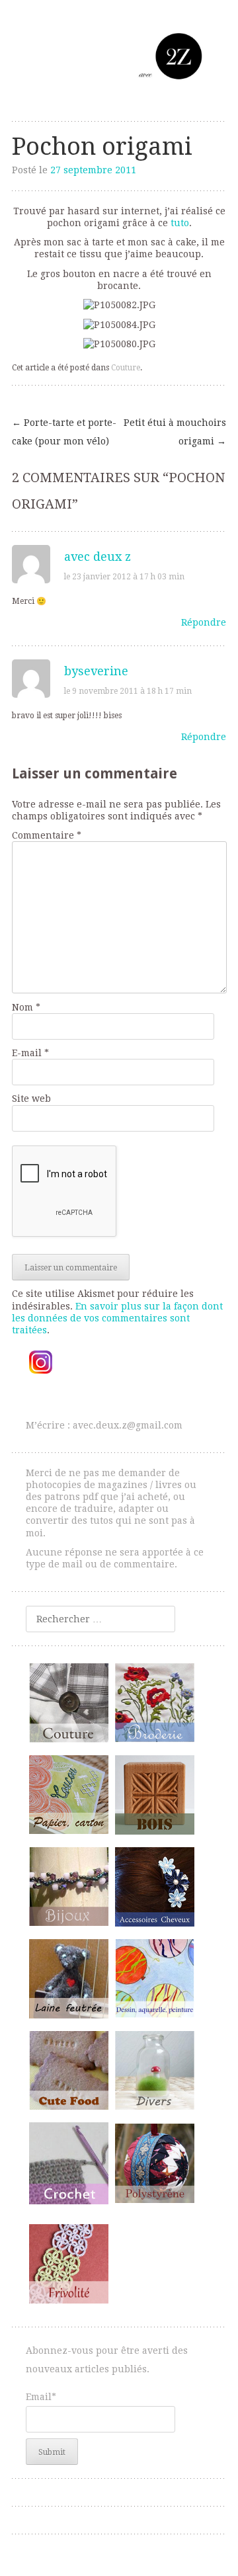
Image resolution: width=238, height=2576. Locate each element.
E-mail (30, 1053)
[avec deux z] (119, 56)
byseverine (96, 671)
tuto (180, 223)
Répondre (204, 622)
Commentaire (47, 835)
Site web (31, 1099)
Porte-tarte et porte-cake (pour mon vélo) (64, 432)
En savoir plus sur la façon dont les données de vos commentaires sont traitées (117, 1318)
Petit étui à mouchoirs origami (175, 432)
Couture (126, 368)
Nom (26, 1007)
